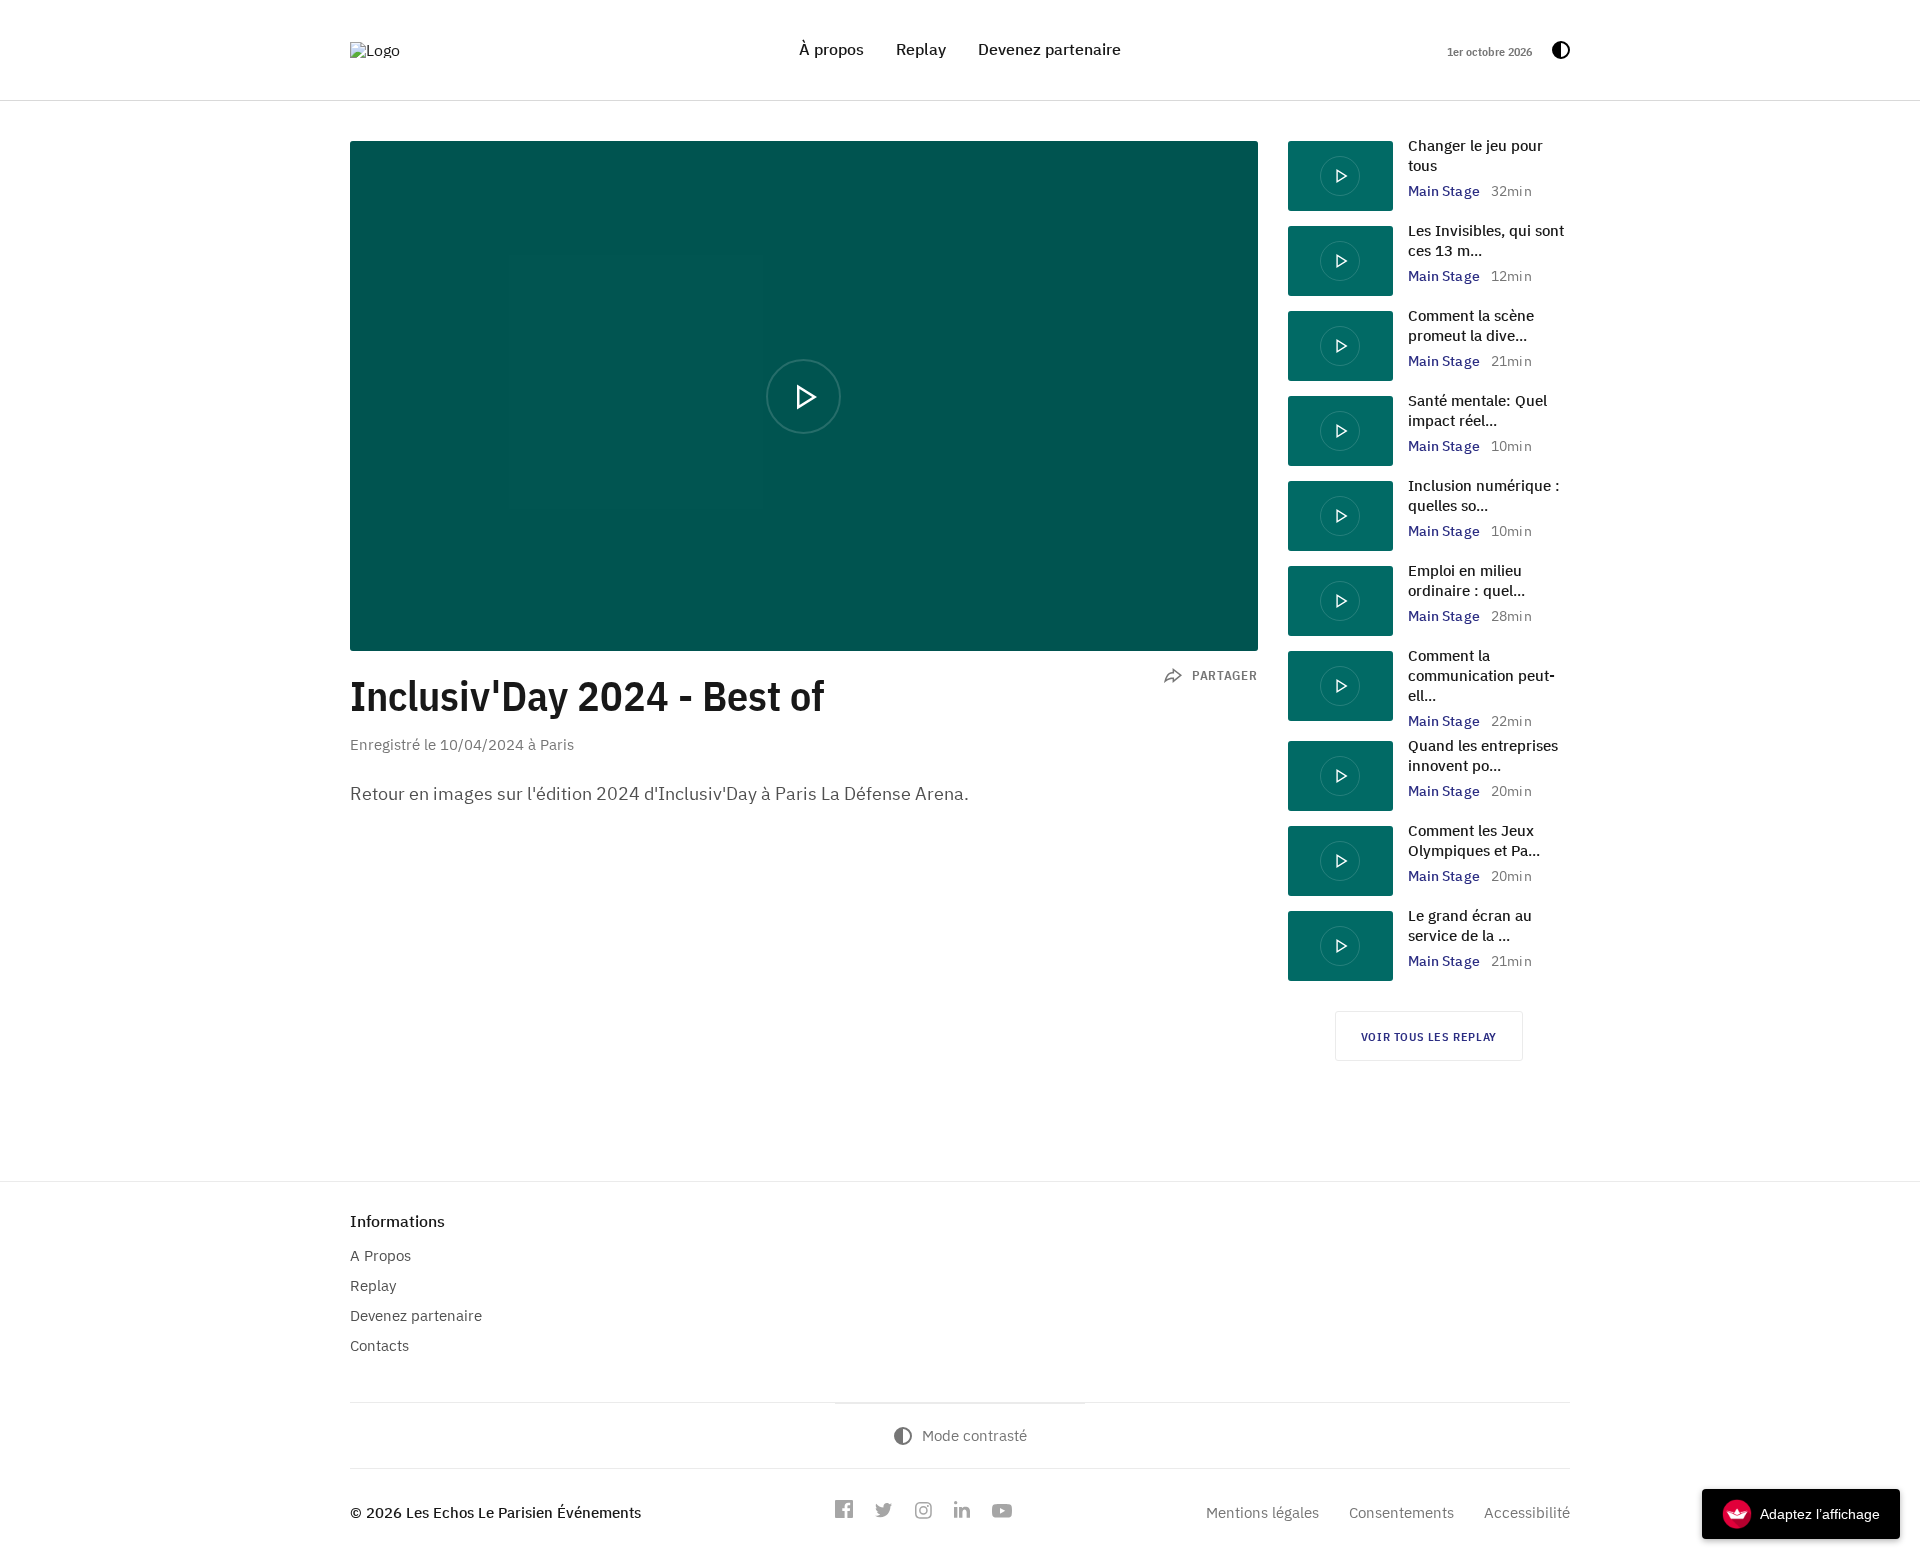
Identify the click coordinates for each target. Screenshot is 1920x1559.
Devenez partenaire (1049, 49)
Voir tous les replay (1429, 1036)
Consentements (1401, 1512)
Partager (1225, 675)
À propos (831, 49)
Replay (921, 49)
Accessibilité (1527, 1512)
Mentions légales (1262, 1512)
